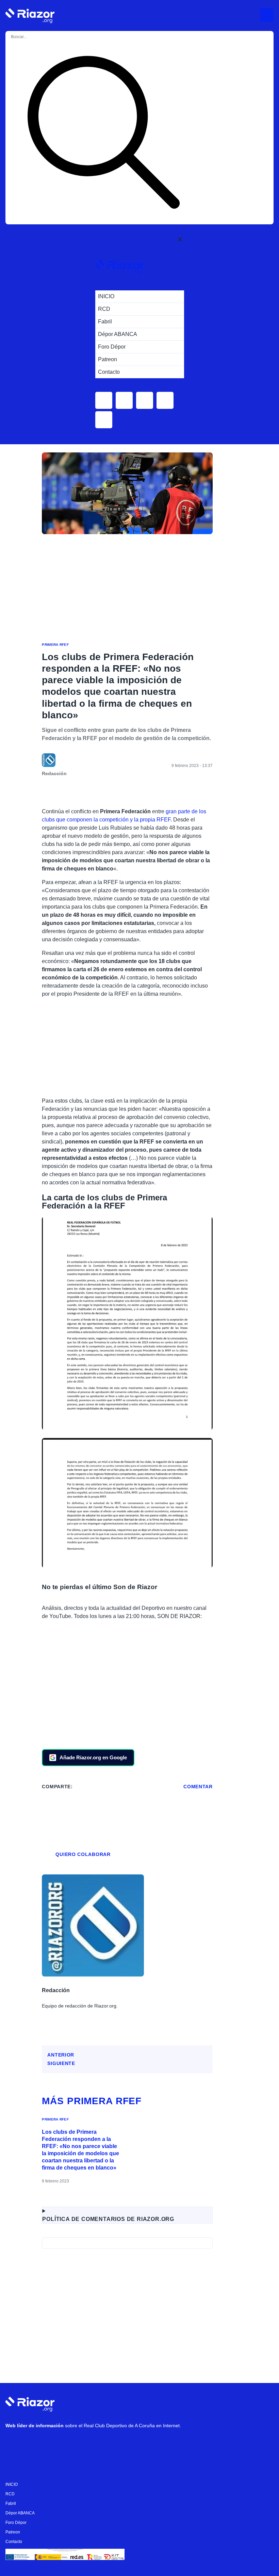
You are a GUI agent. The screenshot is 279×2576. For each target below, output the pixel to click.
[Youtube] (14, 2443)
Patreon (13, 2532)
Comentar (198, 1787)
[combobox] (37, 37)
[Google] (116, 2443)
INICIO (12, 2484)
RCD (10, 2494)
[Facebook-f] (96, 2443)
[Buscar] (103, 133)
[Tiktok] (75, 2443)
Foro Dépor (16, 2523)
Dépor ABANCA (20, 2513)
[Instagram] (34, 2443)
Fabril (11, 2503)
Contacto (14, 2542)
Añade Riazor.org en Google (93, 1757)
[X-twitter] (55, 2443)
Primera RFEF (55, 645)
